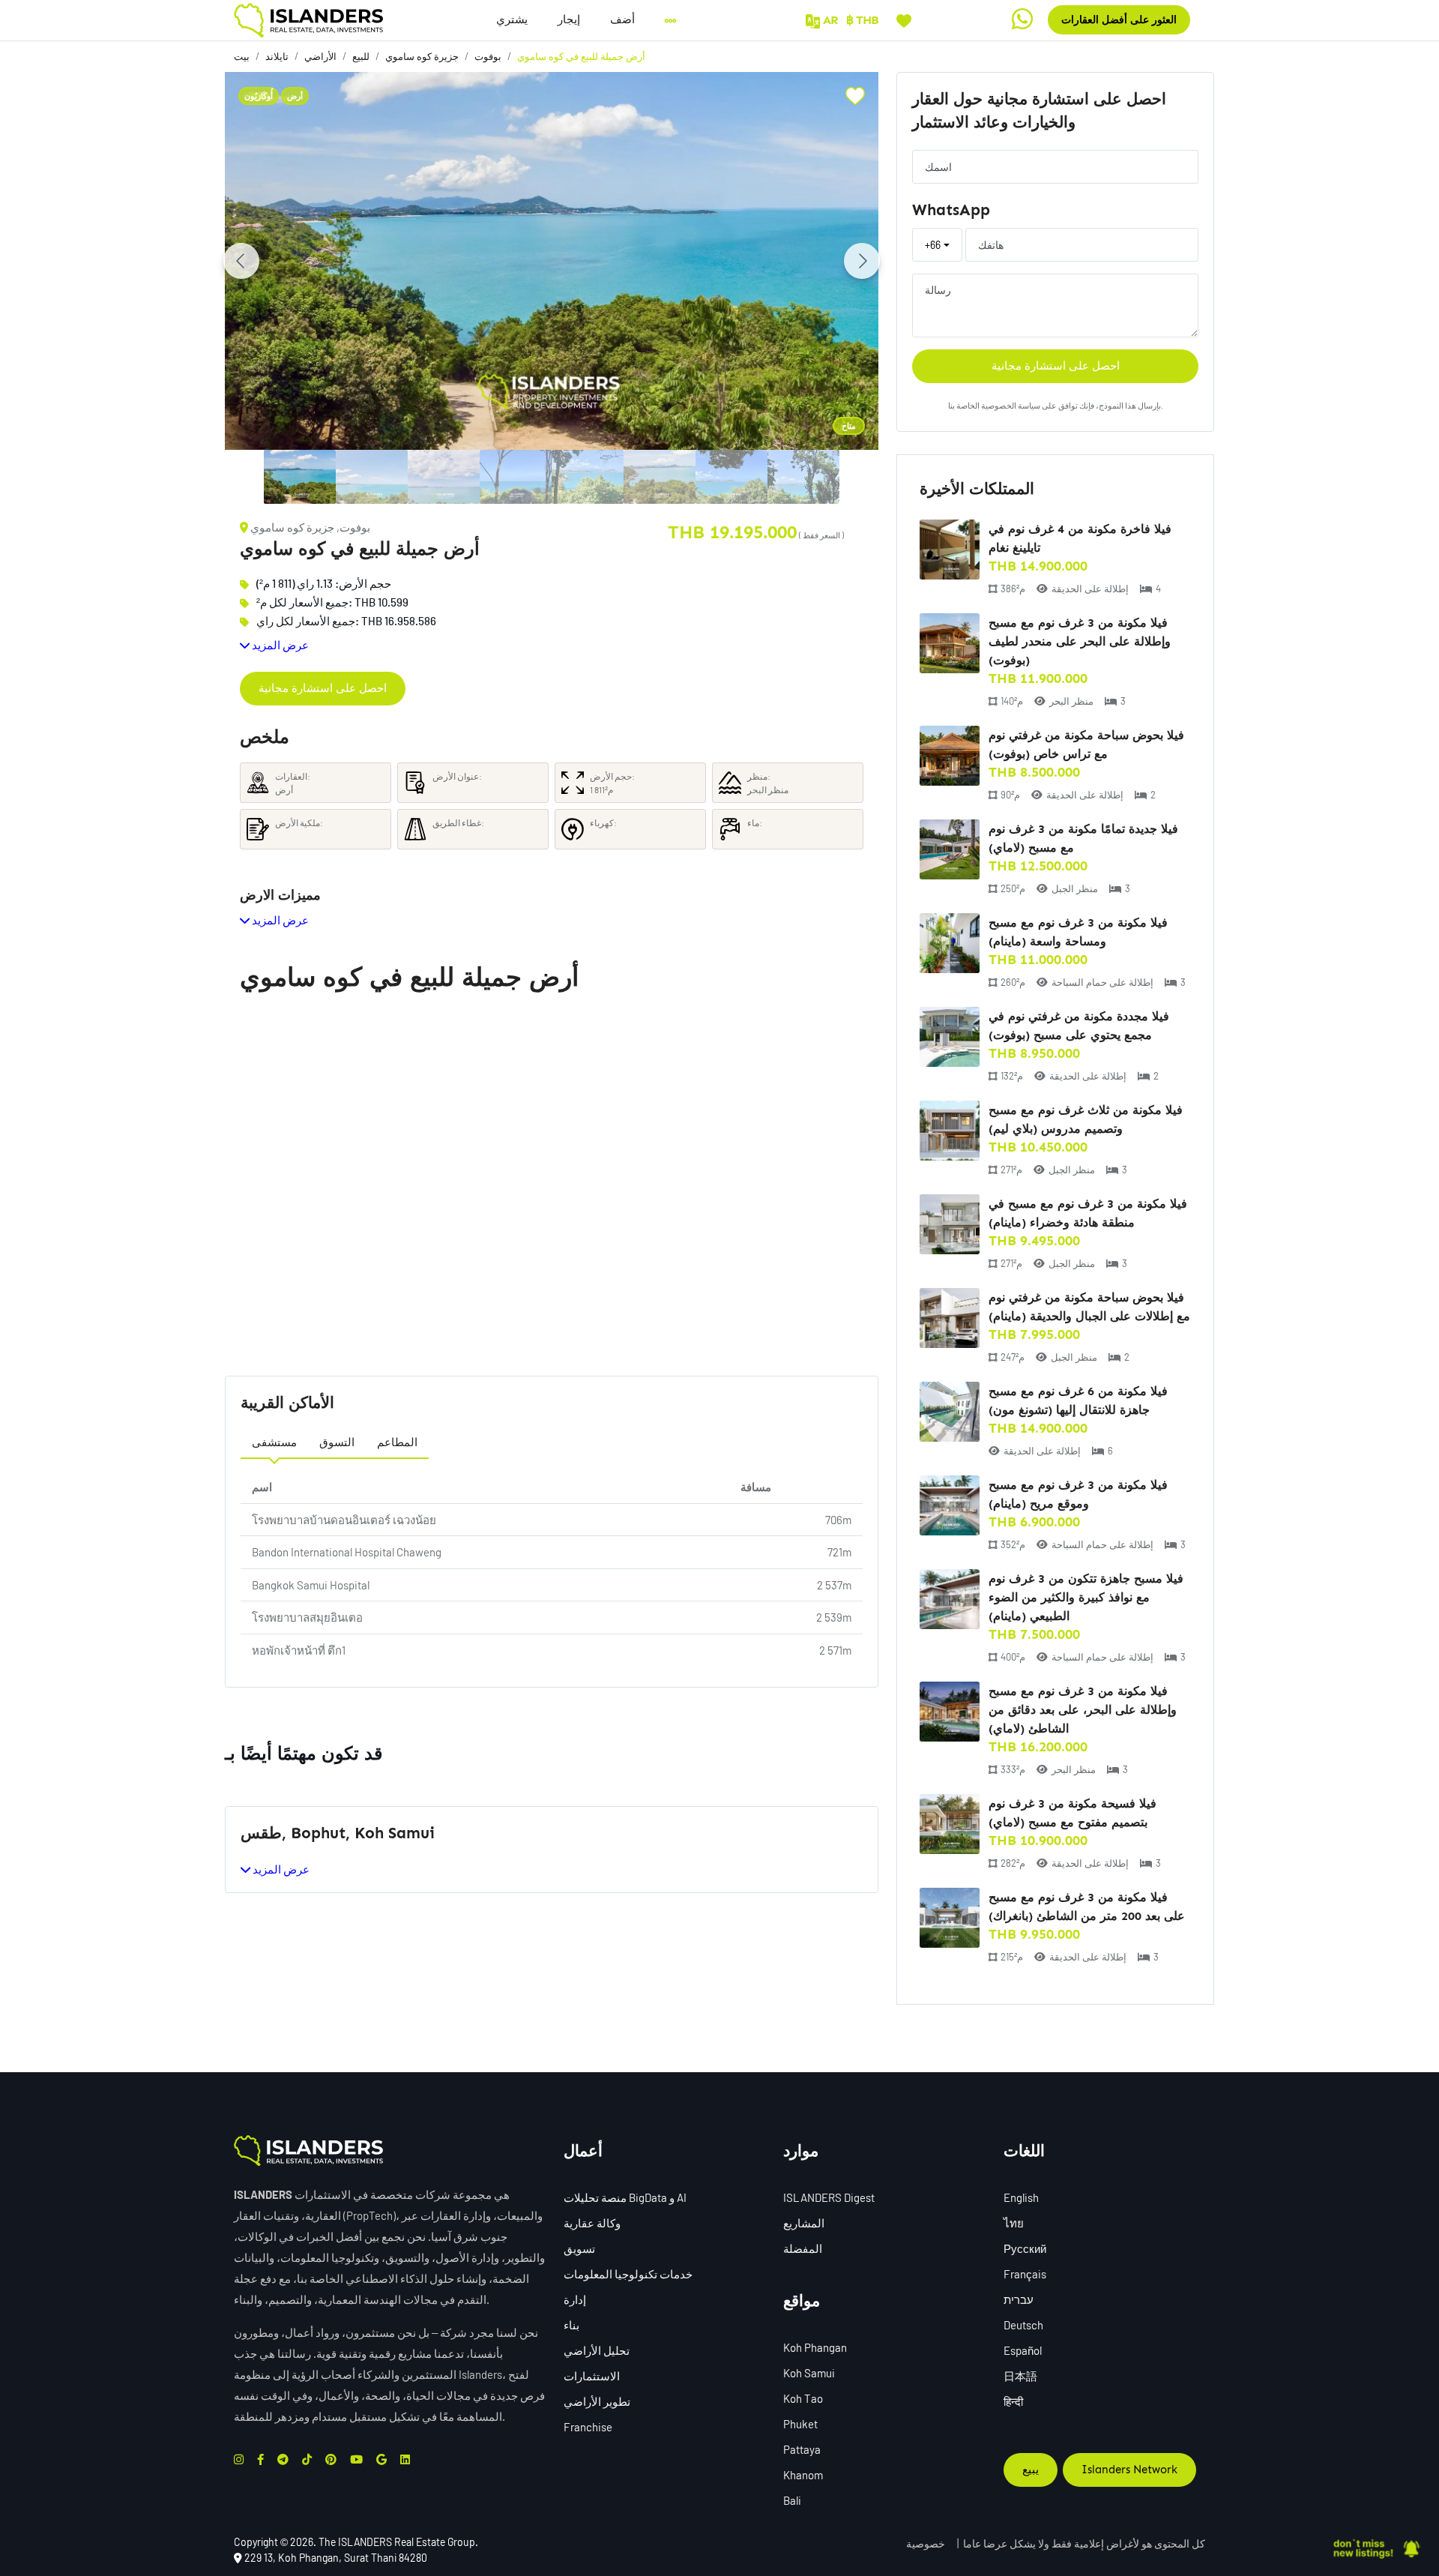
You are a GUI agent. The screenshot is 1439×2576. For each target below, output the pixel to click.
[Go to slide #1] (300, 477)
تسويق (579, 2248)
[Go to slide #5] (588, 477)
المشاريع (804, 2223)
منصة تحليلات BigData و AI (625, 2197)
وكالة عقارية (592, 2223)
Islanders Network (1129, 2470)
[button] (622, 20)
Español (1023, 2350)
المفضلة (803, 2248)
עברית (1019, 2299)
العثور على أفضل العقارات (1119, 20)
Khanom (803, 2475)
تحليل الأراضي (597, 2350)
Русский (1025, 2248)
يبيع (1031, 2470)
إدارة (575, 2299)
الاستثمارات (592, 2376)
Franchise (588, 2427)
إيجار (569, 19)
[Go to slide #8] (803, 477)
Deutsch (1023, 2325)
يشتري (512, 19)
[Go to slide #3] (444, 477)
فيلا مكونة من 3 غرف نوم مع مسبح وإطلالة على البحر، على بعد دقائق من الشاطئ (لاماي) (1083, 1710)
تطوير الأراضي (597, 2401)
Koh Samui (809, 2373)
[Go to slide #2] (372, 477)
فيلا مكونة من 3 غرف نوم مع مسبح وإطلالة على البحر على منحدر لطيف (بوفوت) (1080, 641)
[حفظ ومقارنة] (904, 19)
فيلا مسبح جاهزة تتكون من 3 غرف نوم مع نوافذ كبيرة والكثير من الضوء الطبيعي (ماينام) (1086, 1597)
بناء (571, 2325)
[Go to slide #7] (731, 477)
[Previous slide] (241, 261)
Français (1025, 2274)
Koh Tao (803, 2398)
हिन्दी (1013, 2401)
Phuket (800, 2424)
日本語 (1020, 2376)
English (1021, 2197)
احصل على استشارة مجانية (323, 688)
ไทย (1014, 2223)
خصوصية (926, 2543)
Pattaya (802, 2449)
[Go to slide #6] (660, 477)
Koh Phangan (815, 2347)
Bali (792, 2500)
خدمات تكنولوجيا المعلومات (628, 2274)
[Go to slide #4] (516, 477)
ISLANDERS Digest (829, 2197)
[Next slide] (862, 261)
